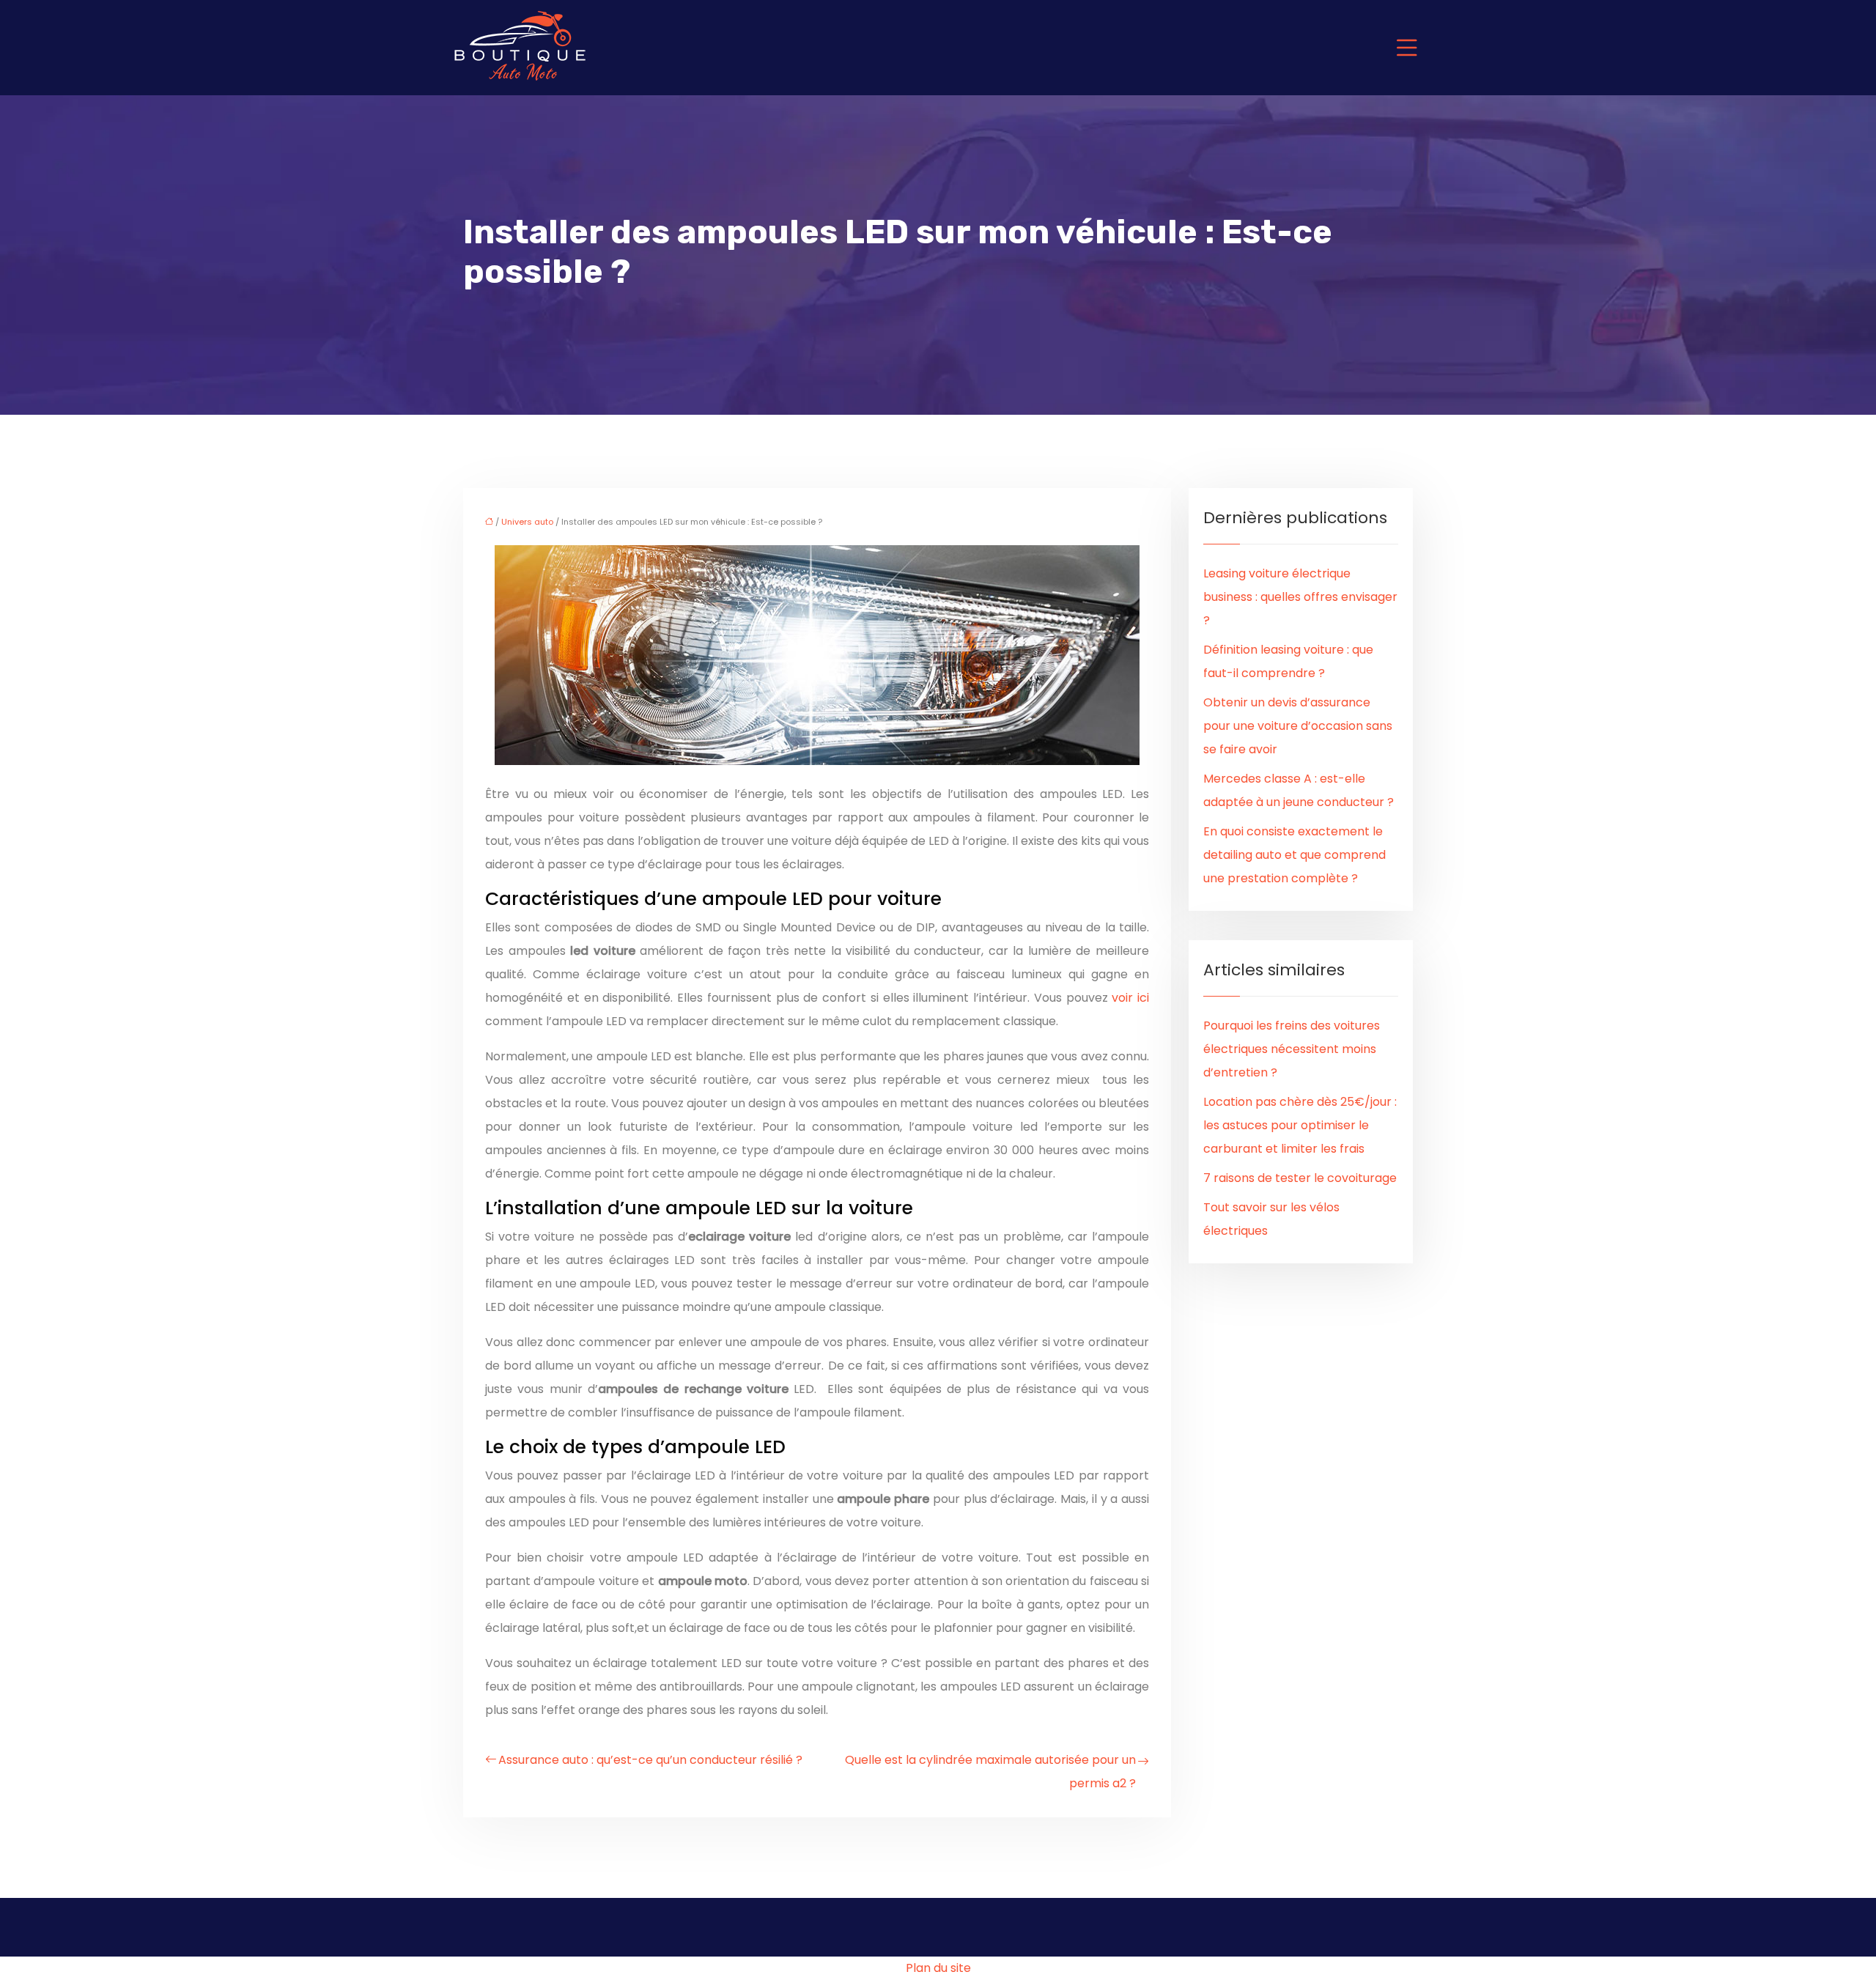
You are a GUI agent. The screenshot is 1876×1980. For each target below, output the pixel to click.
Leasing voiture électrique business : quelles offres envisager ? (1300, 597)
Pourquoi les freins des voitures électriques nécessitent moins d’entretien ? (1292, 1049)
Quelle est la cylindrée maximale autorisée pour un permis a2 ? (990, 1772)
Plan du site (938, 1968)
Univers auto (527, 522)
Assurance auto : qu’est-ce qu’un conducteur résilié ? (650, 1760)
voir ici (1130, 998)
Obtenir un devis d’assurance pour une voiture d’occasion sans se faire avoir (1298, 726)
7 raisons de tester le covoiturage (1300, 1178)
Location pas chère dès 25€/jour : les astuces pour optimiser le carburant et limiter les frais (1300, 1125)
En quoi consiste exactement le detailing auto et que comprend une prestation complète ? (1295, 855)
